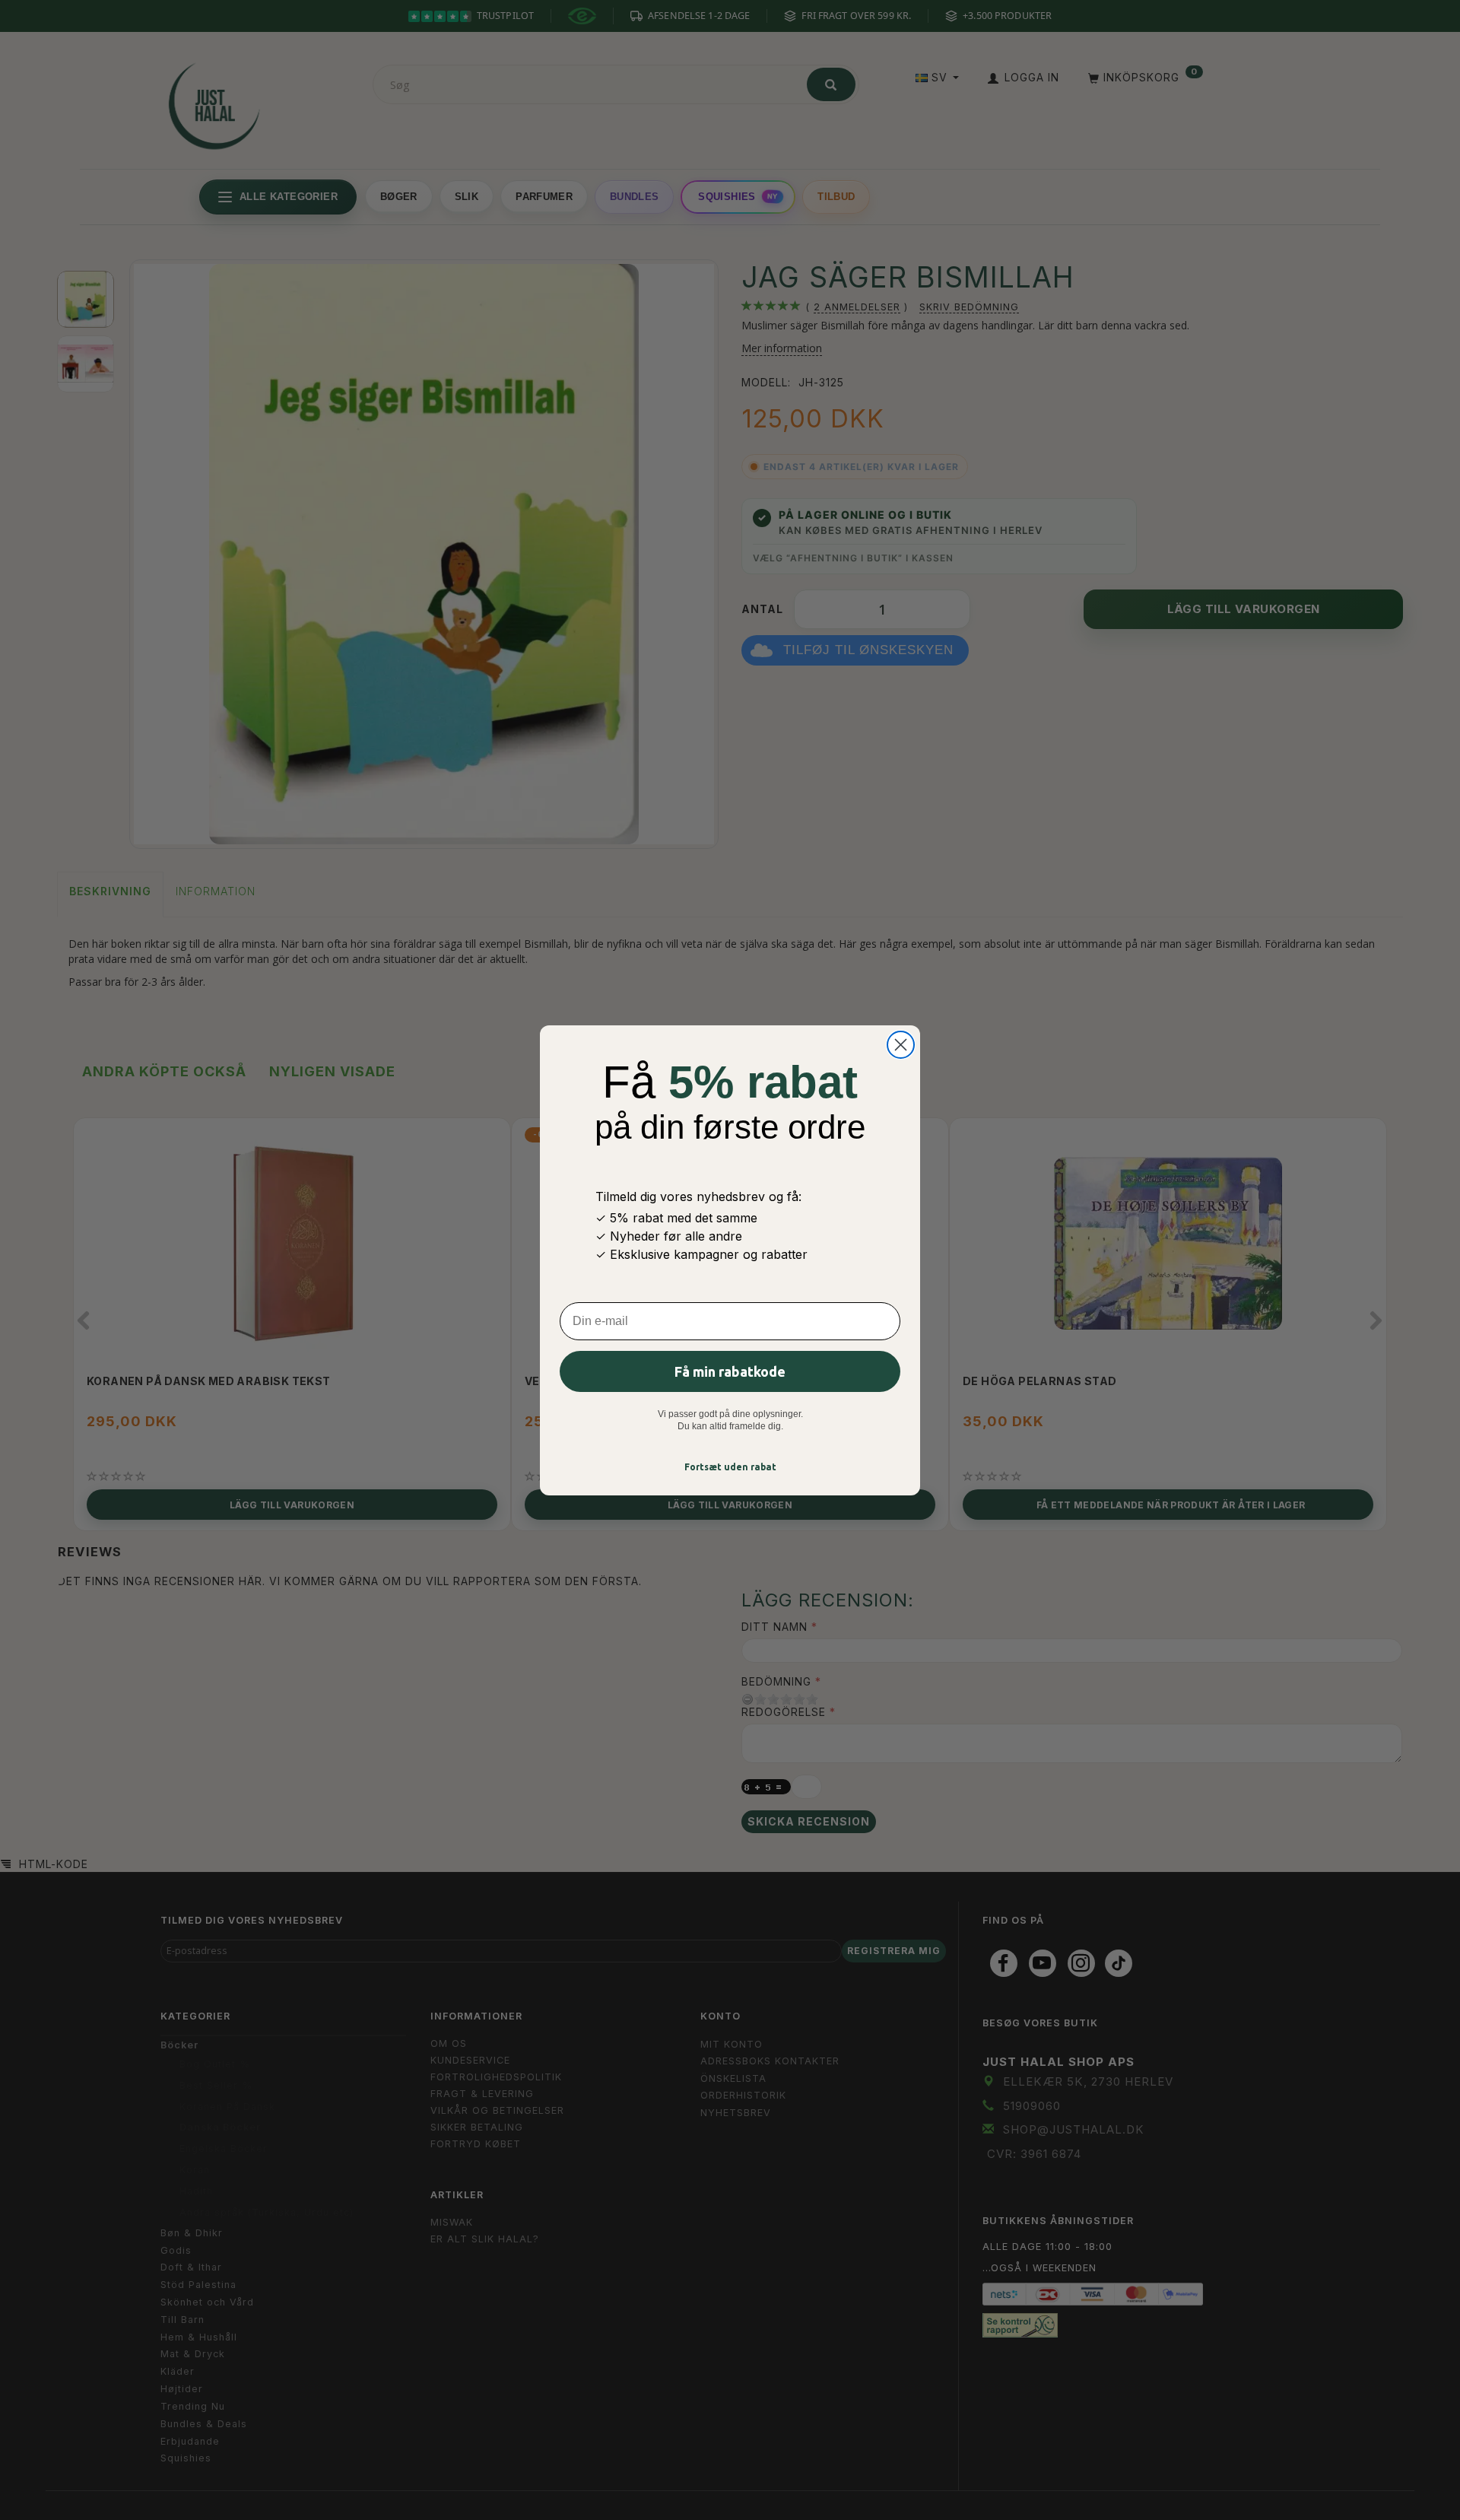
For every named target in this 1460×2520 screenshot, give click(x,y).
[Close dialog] (901, 1045)
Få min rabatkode (730, 1371)
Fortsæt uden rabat (730, 1467)
